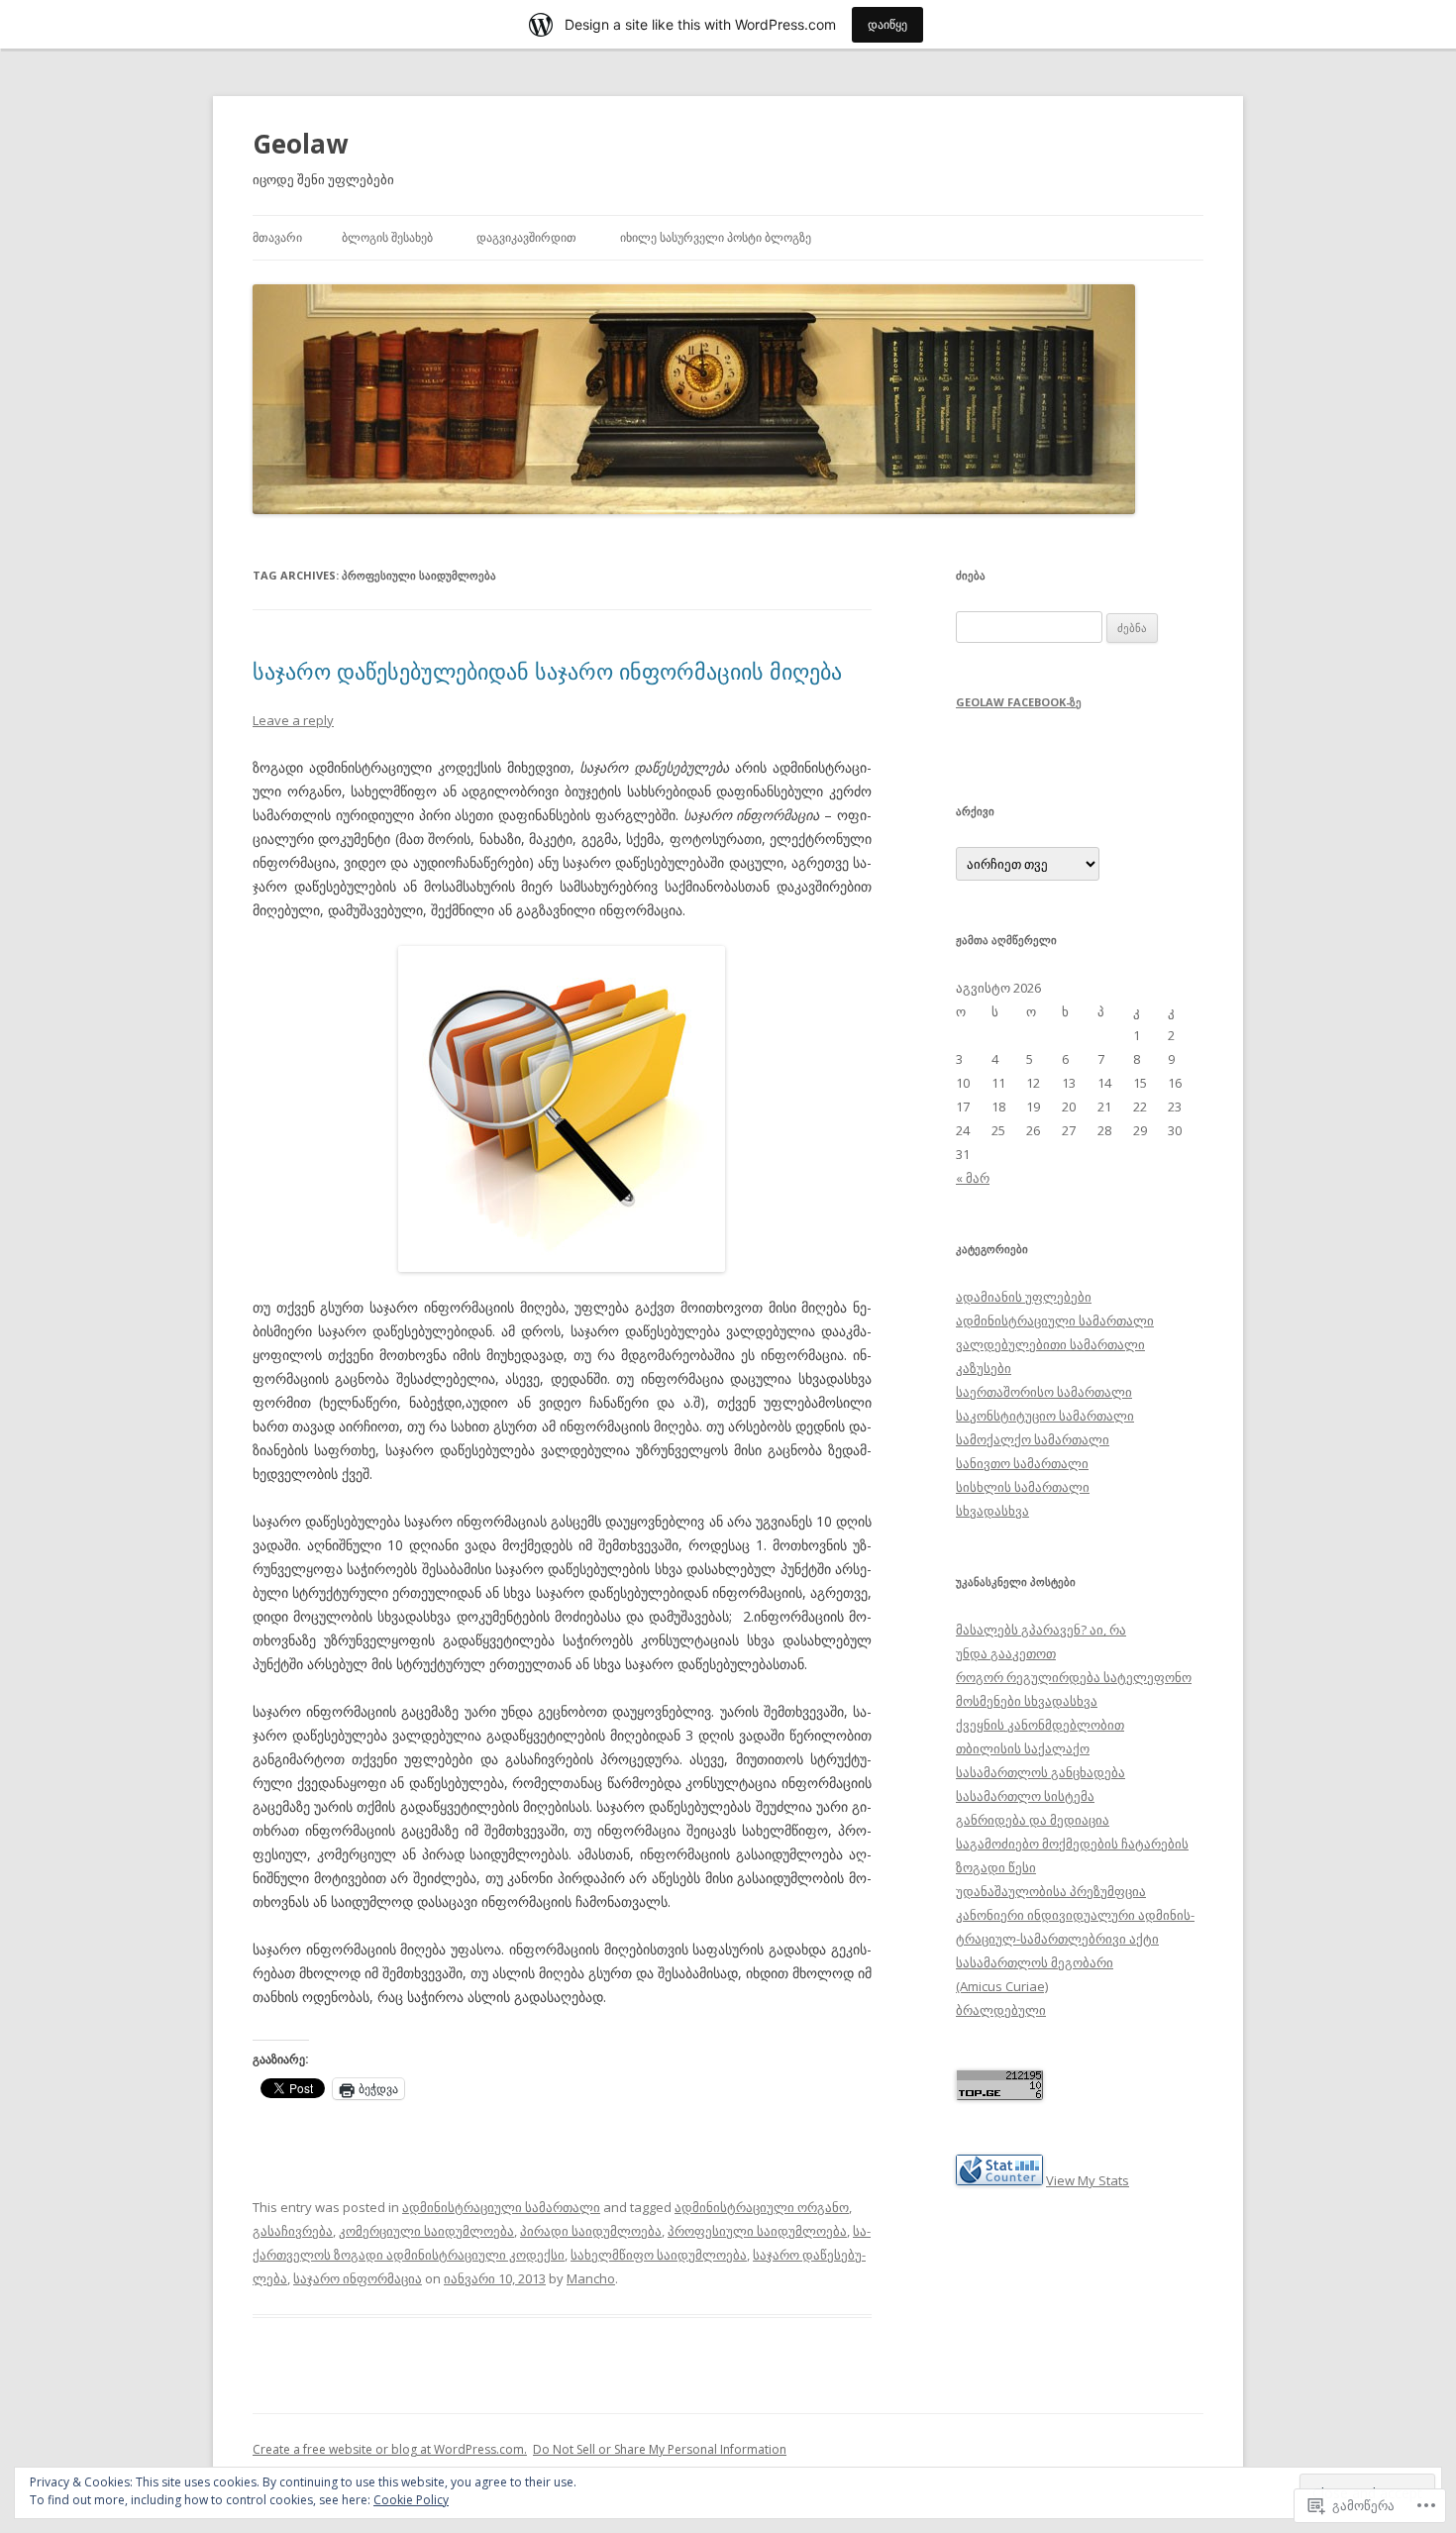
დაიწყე (887, 24)
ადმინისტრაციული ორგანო (762, 2207)
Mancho (591, 2278)
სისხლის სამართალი (1023, 1487)
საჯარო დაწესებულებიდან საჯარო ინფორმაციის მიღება (547, 671)
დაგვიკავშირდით (526, 237)
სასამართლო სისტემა (1025, 1796)
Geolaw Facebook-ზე (1019, 702)
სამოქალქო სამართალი (1033, 1439)
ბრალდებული (1001, 2010)
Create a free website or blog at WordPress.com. (390, 2449)
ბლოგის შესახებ (387, 237)
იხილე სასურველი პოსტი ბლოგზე (716, 237)
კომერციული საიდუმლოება (426, 2231)
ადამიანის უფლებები (1024, 1297)
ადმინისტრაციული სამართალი (501, 2207)
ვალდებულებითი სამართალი (1050, 1344)
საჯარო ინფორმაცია (358, 2278)
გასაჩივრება (293, 2231)
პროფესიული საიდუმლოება (757, 2231)
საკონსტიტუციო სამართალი (1045, 1416)
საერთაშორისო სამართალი (1044, 1392)
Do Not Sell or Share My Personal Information (660, 2449)
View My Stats (1088, 2180)
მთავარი (277, 237)
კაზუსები (984, 1368)
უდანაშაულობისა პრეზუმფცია (1051, 1891)
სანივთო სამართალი (1022, 1463)
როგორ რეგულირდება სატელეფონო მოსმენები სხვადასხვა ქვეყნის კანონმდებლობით (1074, 1701)
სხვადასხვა (992, 1511)
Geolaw (300, 144)
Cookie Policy (411, 2500)
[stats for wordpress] (999, 2180)
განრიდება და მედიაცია (1033, 1820)
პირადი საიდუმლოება (591, 2231)
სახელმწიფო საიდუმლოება (659, 2255)
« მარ (973, 1178)
